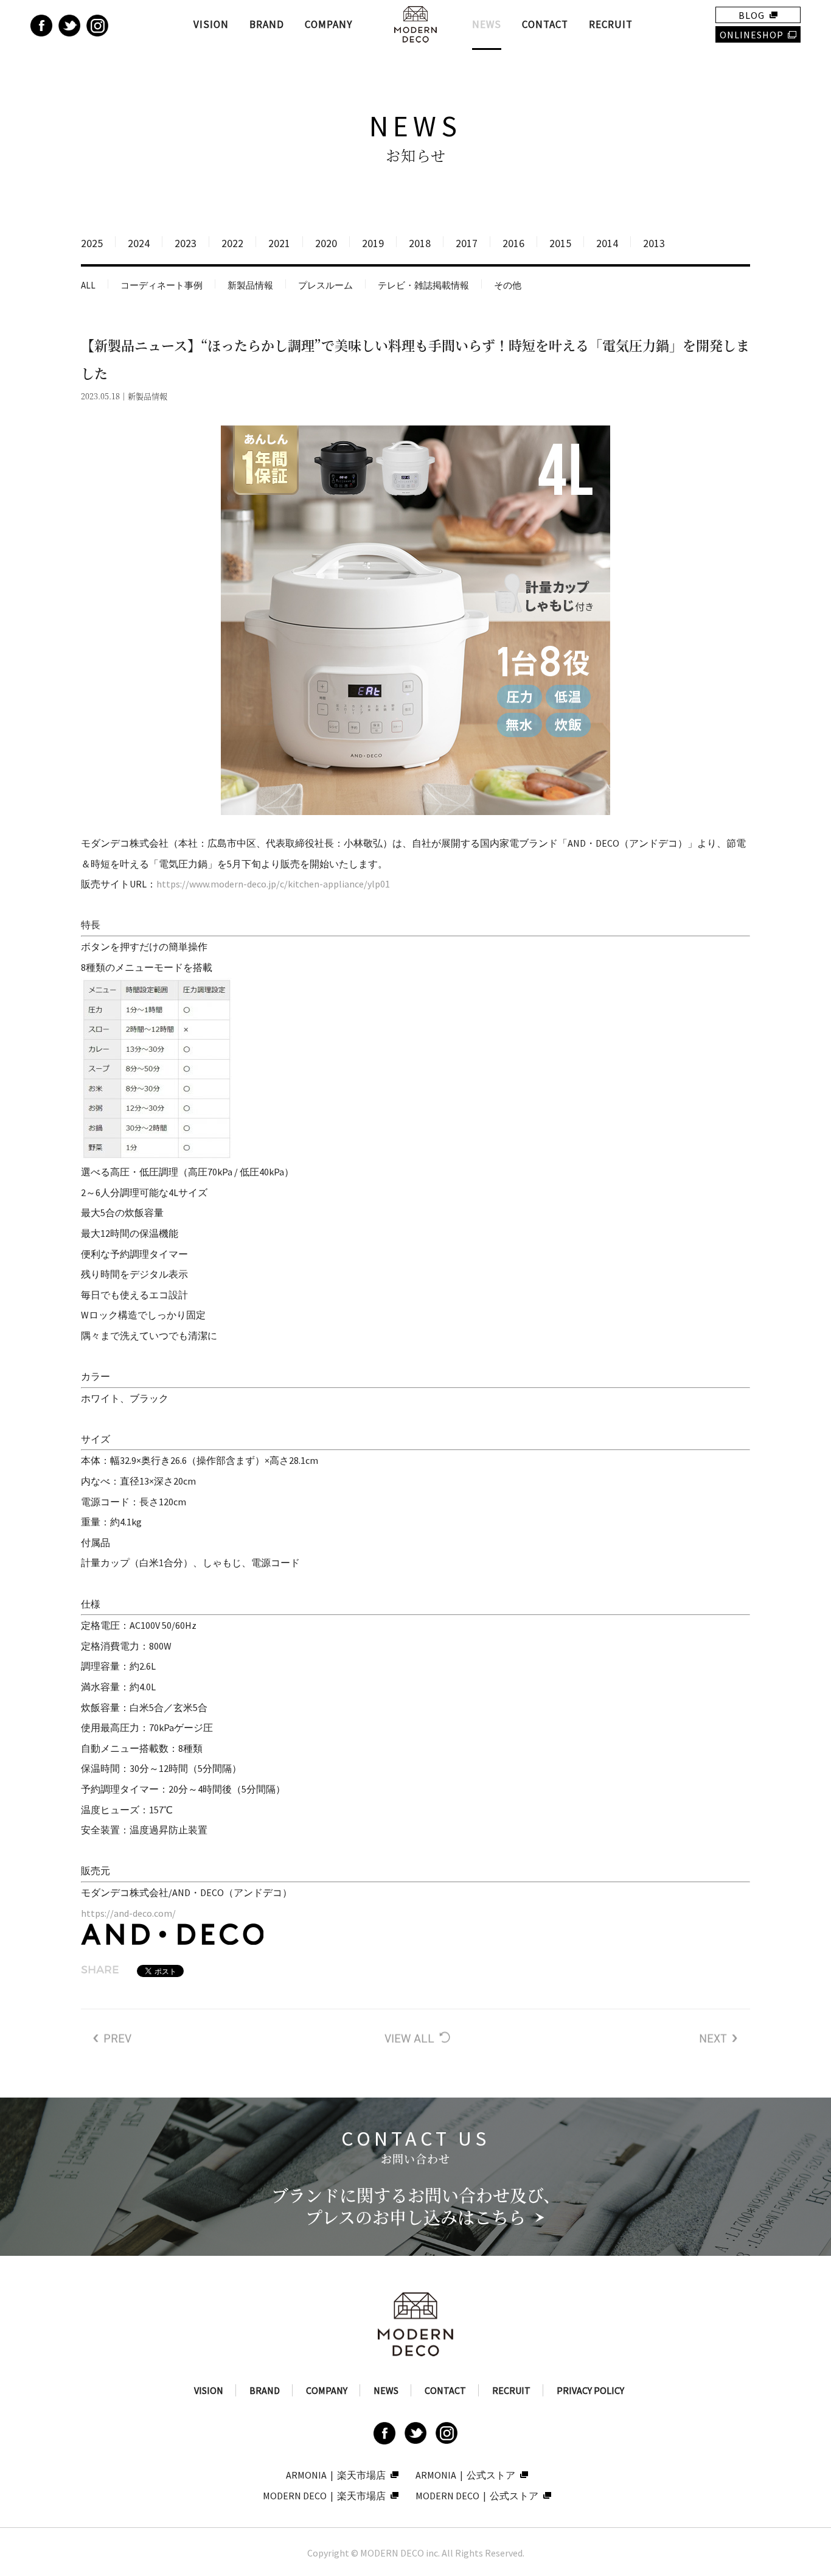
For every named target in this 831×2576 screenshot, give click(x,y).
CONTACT (545, 24)
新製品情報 (250, 285)
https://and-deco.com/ (128, 1913)
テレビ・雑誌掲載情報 (423, 285)
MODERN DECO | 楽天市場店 (324, 2496)
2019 (373, 243)
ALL (88, 285)
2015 (560, 243)
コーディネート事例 (162, 285)
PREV (113, 2038)
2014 (607, 243)
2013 (654, 243)
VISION (211, 24)
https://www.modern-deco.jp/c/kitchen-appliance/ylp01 (273, 884)
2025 (92, 243)
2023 (186, 243)
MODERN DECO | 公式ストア (477, 2496)
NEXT (718, 2038)
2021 (279, 243)
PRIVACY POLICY (590, 2390)
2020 (326, 243)
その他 (508, 285)
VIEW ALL (415, 2038)
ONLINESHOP (752, 35)
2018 (420, 243)
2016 (513, 243)
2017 (467, 243)
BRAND (267, 24)
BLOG (752, 15)
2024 (139, 243)
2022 (232, 243)
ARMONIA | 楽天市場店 (336, 2475)
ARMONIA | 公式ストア (465, 2475)
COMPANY (329, 24)
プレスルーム (325, 285)
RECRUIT (611, 24)
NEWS (487, 24)
